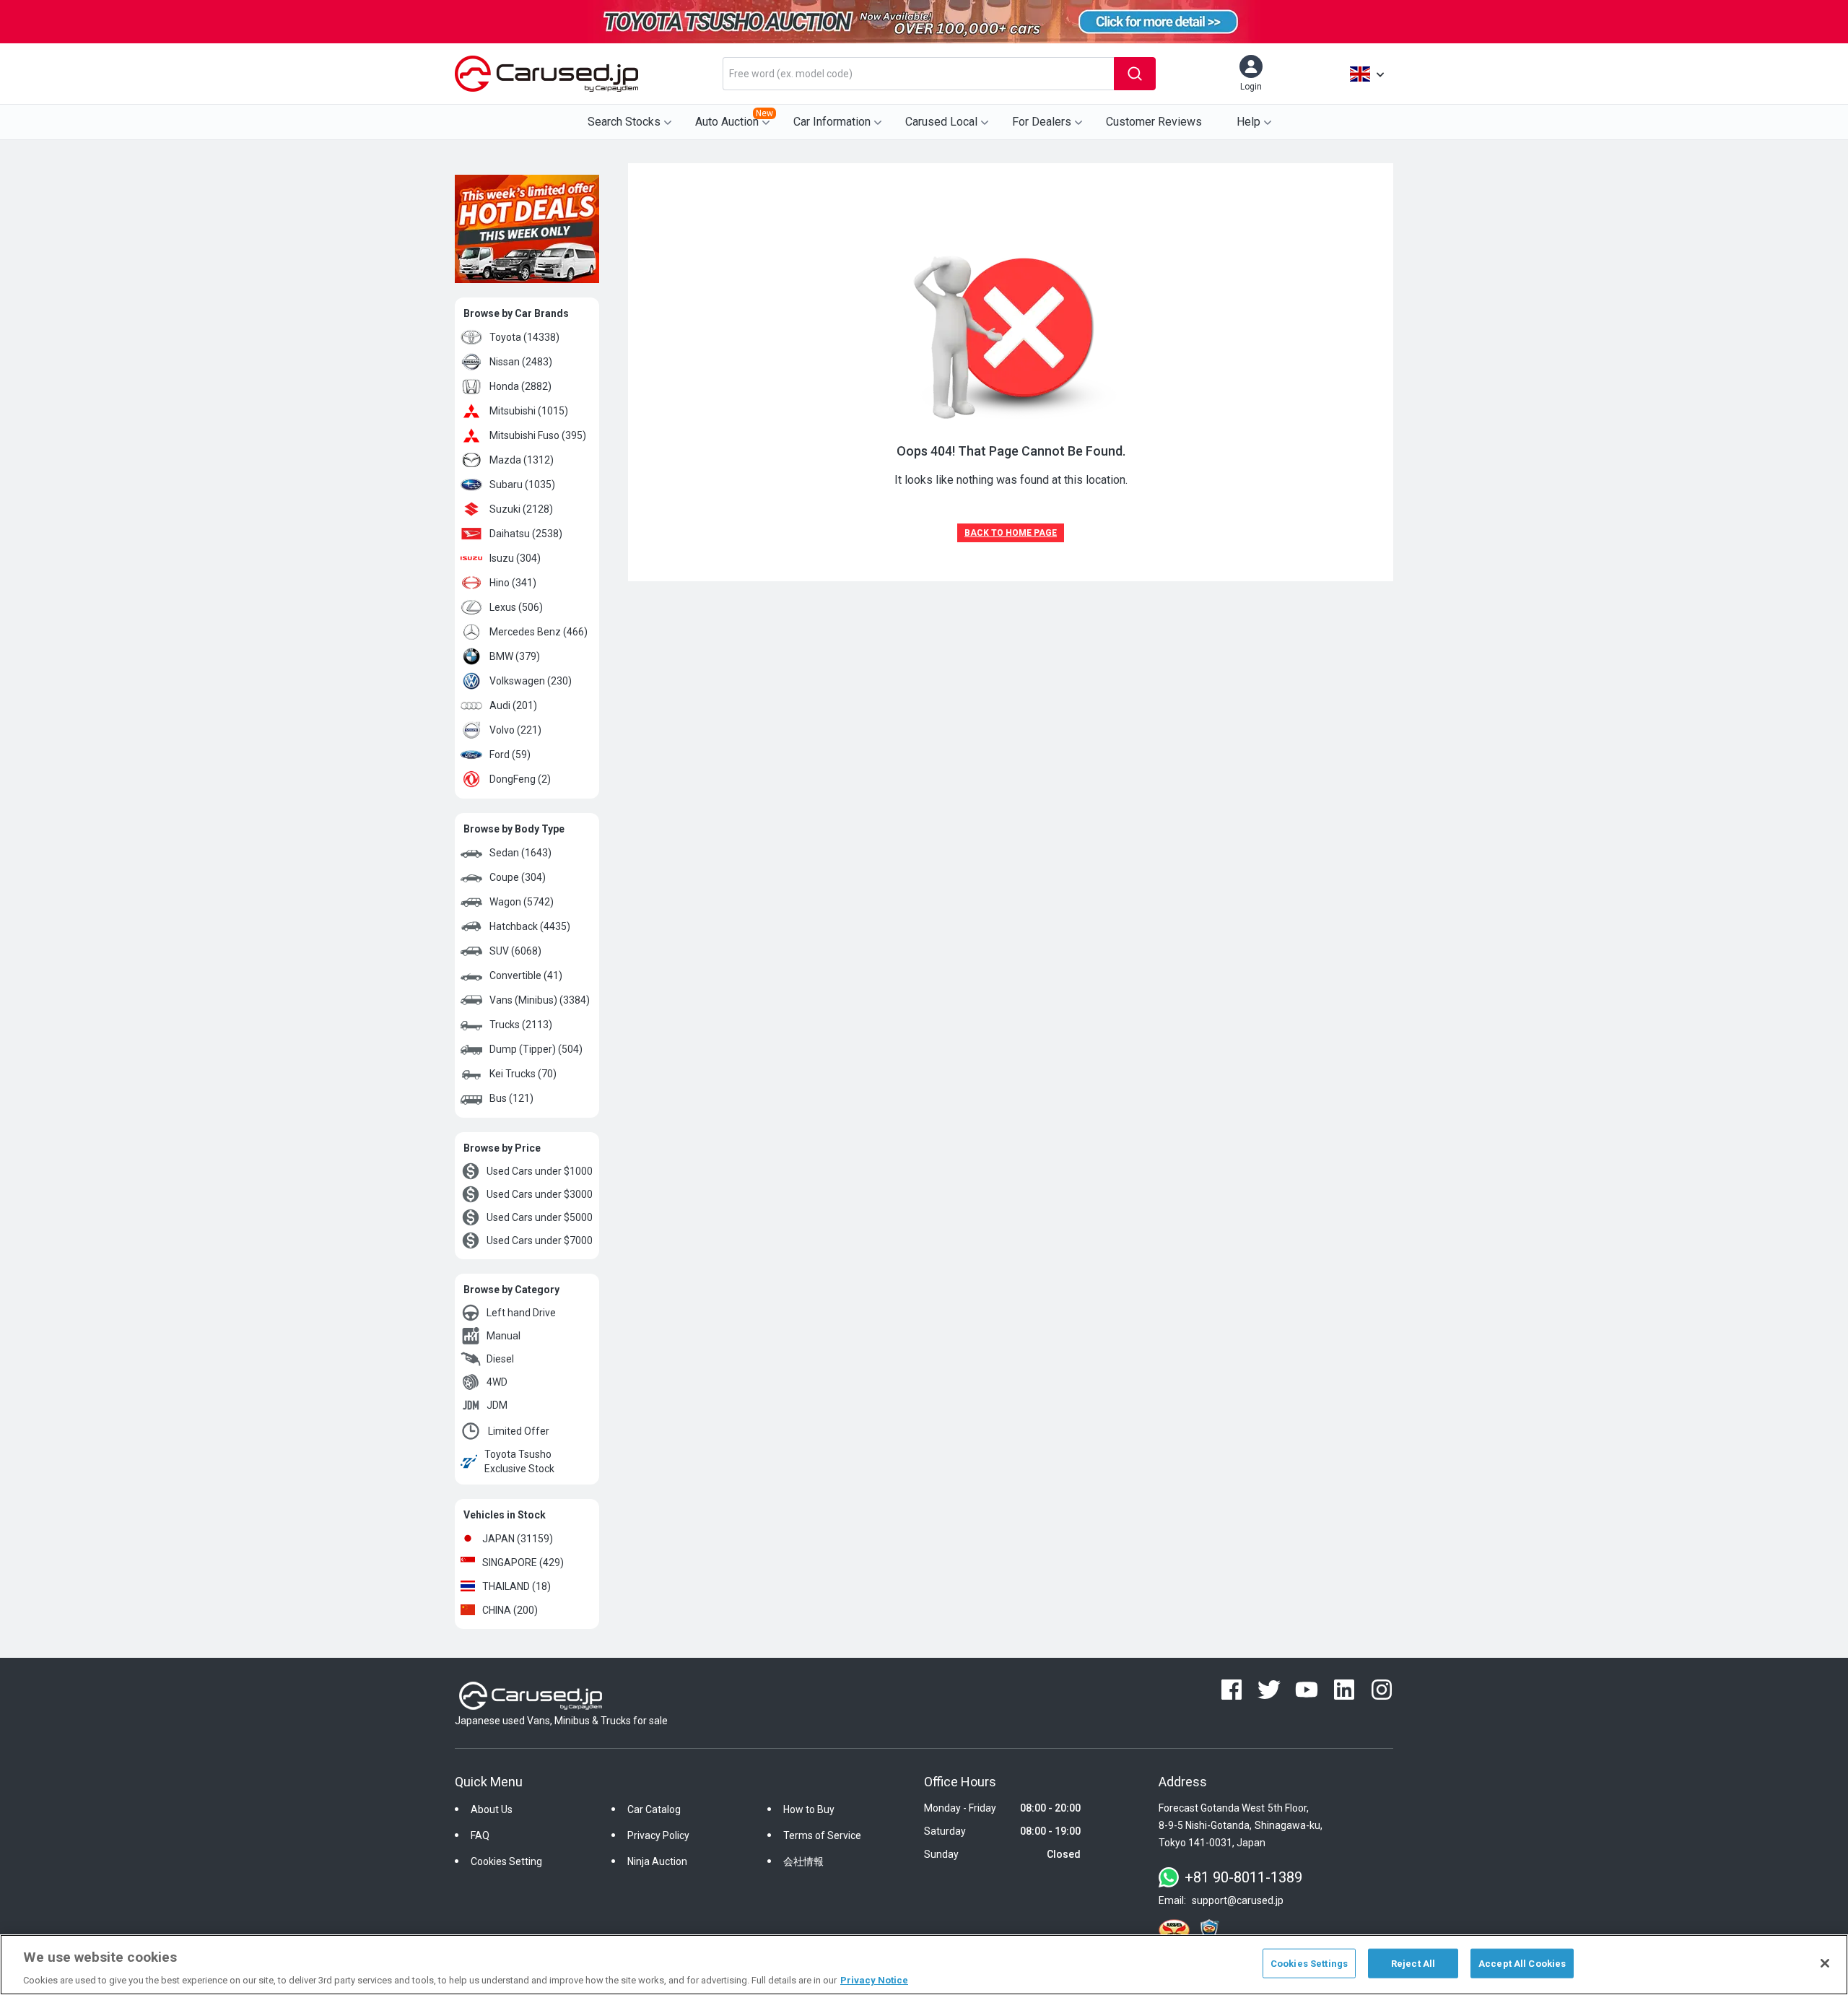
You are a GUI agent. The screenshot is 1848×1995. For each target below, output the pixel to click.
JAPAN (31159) (518, 1539)
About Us (492, 1809)
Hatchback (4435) (530, 926)
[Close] (1825, 1963)
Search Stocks (624, 122)
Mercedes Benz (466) (539, 632)
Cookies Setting (506, 1861)
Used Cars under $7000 (540, 1240)
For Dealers (1042, 122)
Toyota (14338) (524, 337)
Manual (504, 1336)
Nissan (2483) (521, 362)
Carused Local (941, 122)
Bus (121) (511, 1098)
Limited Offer (519, 1431)
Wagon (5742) (522, 902)
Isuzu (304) (515, 558)
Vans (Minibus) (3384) (540, 1000)
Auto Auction (734, 118)
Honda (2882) (520, 386)
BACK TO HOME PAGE (1011, 533)
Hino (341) (513, 583)
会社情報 (803, 1861)
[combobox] (918, 74)
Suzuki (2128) (521, 509)
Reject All (1413, 1963)
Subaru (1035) (522, 484)
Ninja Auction (657, 1861)
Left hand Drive (521, 1313)
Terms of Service (822, 1835)
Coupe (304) (518, 877)
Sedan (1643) (520, 853)
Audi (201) (513, 705)
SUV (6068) (515, 951)
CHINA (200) (510, 1610)
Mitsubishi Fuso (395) (538, 435)
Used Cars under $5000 (540, 1217)
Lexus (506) (516, 607)
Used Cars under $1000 (540, 1171)
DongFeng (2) (520, 779)
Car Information (832, 122)
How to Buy (809, 1809)
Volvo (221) (515, 730)
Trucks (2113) (521, 1025)
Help (1248, 122)
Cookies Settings (1309, 1963)
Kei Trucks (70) (523, 1074)
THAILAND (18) (517, 1586)
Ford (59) (510, 755)
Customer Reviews (1154, 122)
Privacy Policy (658, 1835)
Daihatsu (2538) (526, 534)
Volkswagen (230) (531, 681)
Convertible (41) (526, 975)
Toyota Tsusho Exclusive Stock (519, 1461)
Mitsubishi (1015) (529, 411)
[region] (924, 1965)
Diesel (500, 1359)
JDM (497, 1405)
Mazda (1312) (522, 460)
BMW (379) (515, 656)
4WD (497, 1382)
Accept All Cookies (1522, 1963)
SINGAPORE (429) (523, 1562)
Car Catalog (654, 1809)
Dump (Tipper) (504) (536, 1049)
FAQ (480, 1835)
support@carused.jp (1238, 1900)
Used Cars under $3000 (540, 1194)
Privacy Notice (874, 1980)
